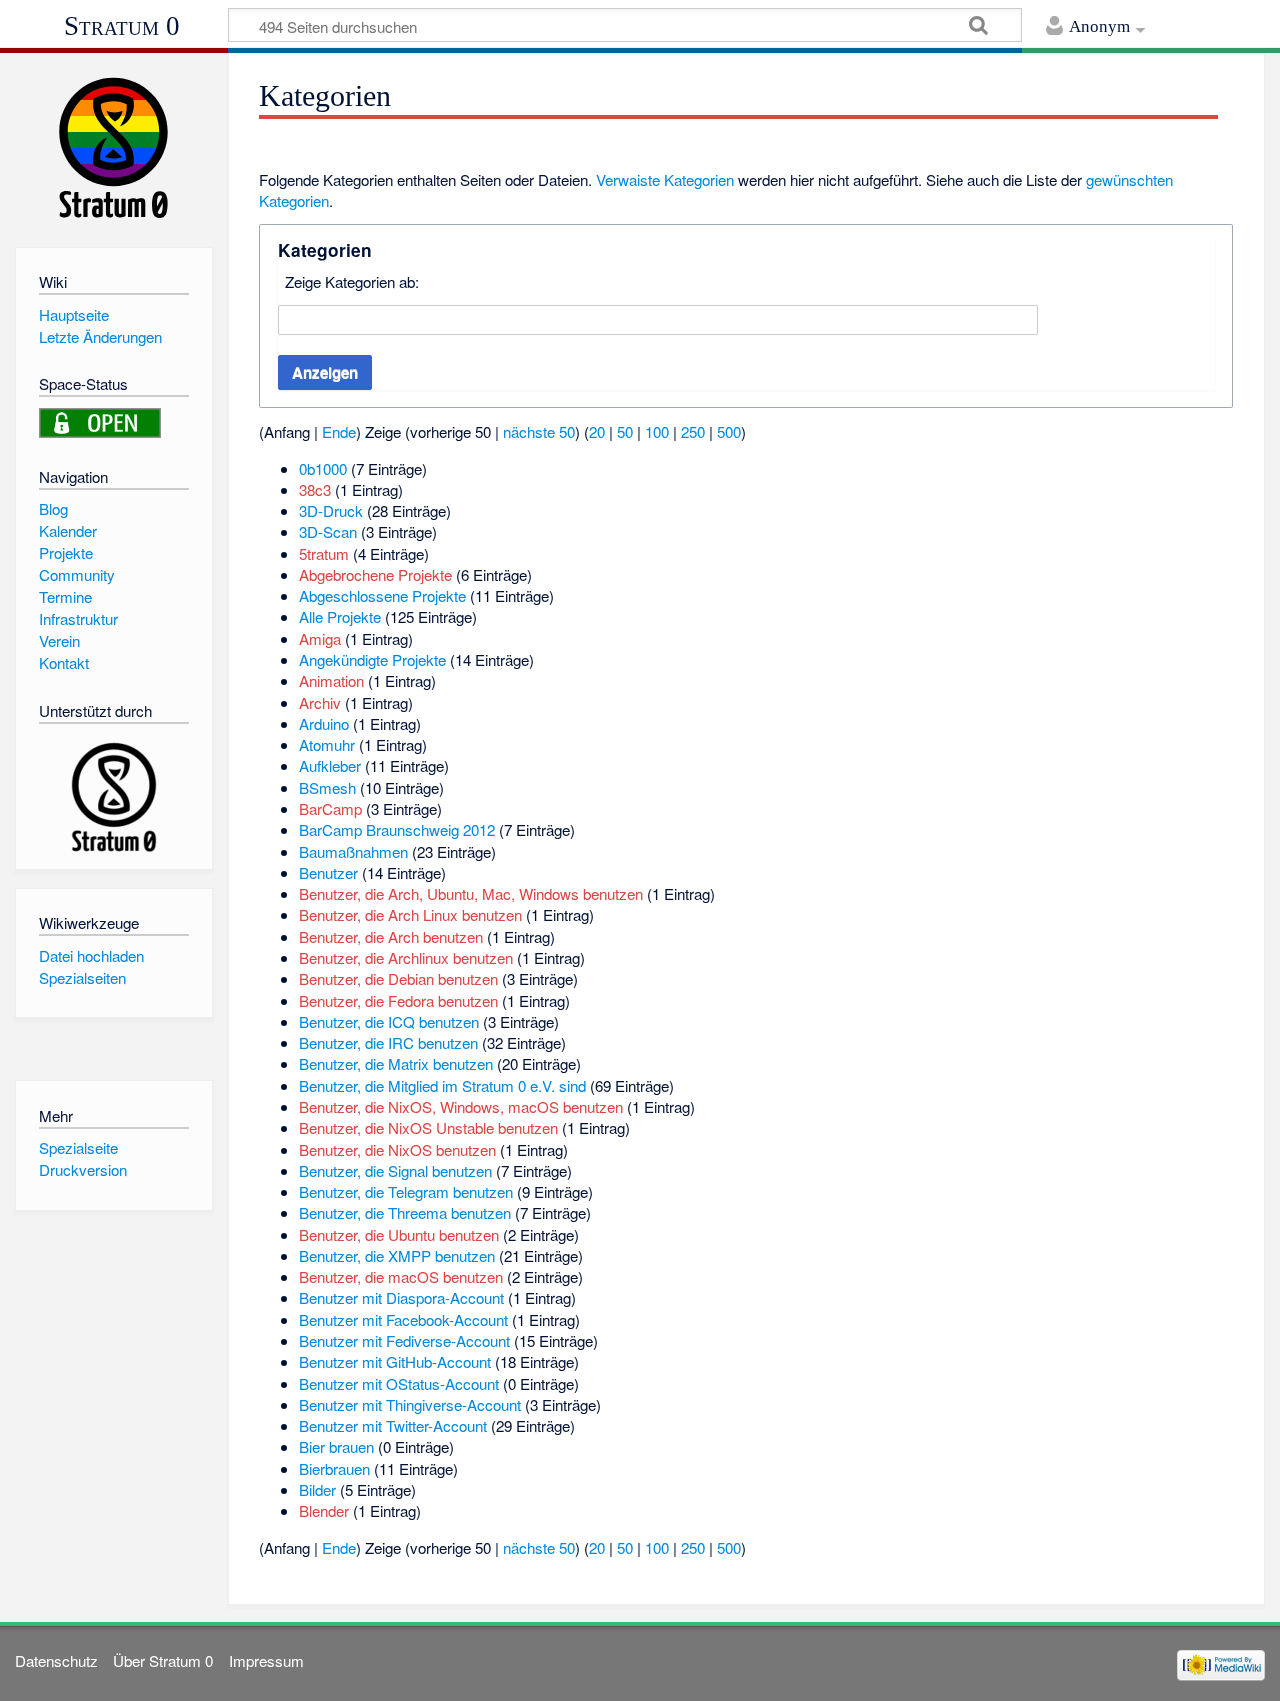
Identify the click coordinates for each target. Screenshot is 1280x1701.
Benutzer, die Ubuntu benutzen (399, 1234)
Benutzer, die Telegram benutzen (406, 1191)
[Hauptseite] (113, 147)
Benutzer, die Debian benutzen (398, 978)
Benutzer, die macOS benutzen (401, 1276)
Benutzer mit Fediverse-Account (404, 1340)
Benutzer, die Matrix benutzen (396, 1063)
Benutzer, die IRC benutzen (388, 1042)
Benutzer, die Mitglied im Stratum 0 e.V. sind (442, 1085)
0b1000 (323, 468)
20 (597, 431)
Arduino (324, 723)
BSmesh (327, 787)
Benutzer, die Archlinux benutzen (406, 957)
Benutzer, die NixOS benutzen (397, 1149)
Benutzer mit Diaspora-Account (401, 1297)
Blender (324, 1510)
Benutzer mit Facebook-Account (403, 1319)
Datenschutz (56, 1660)
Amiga (320, 638)
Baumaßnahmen (353, 851)
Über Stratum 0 (163, 1660)
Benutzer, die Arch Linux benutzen (410, 914)
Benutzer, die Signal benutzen (395, 1170)
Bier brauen (336, 1446)
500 (729, 431)
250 (693, 431)
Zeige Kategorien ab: (352, 281)
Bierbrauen (334, 1468)
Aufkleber (330, 765)
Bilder (317, 1489)
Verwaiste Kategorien (665, 179)
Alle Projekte (340, 616)
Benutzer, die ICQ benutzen (389, 1021)
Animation (331, 680)
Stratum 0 (122, 26)
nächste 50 (539, 431)
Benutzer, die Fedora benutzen (398, 1000)
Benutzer (328, 872)
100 (657, 431)
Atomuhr (327, 744)
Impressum (266, 1660)
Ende (339, 431)
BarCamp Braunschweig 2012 (397, 829)
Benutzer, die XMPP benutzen (397, 1255)
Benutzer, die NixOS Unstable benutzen (428, 1127)
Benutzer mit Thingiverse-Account (410, 1404)
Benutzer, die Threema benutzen (405, 1212)
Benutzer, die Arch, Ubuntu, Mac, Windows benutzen (471, 893)
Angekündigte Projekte (372, 659)
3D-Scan (328, 531)
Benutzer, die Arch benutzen (391, 936)
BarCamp (330, 808)
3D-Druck (331, 510)
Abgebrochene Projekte (375, 574)
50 (625, 431)
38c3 (315, 489)
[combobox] (658, 320)
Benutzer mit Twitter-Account (393, 1425)
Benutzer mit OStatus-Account (399, 1383)
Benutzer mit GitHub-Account (395, 1361)
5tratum (324, 553)
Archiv (320, 702)
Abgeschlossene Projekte (382, 595)
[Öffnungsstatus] (100, 420)
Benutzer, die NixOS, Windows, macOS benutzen (461, 1106)
